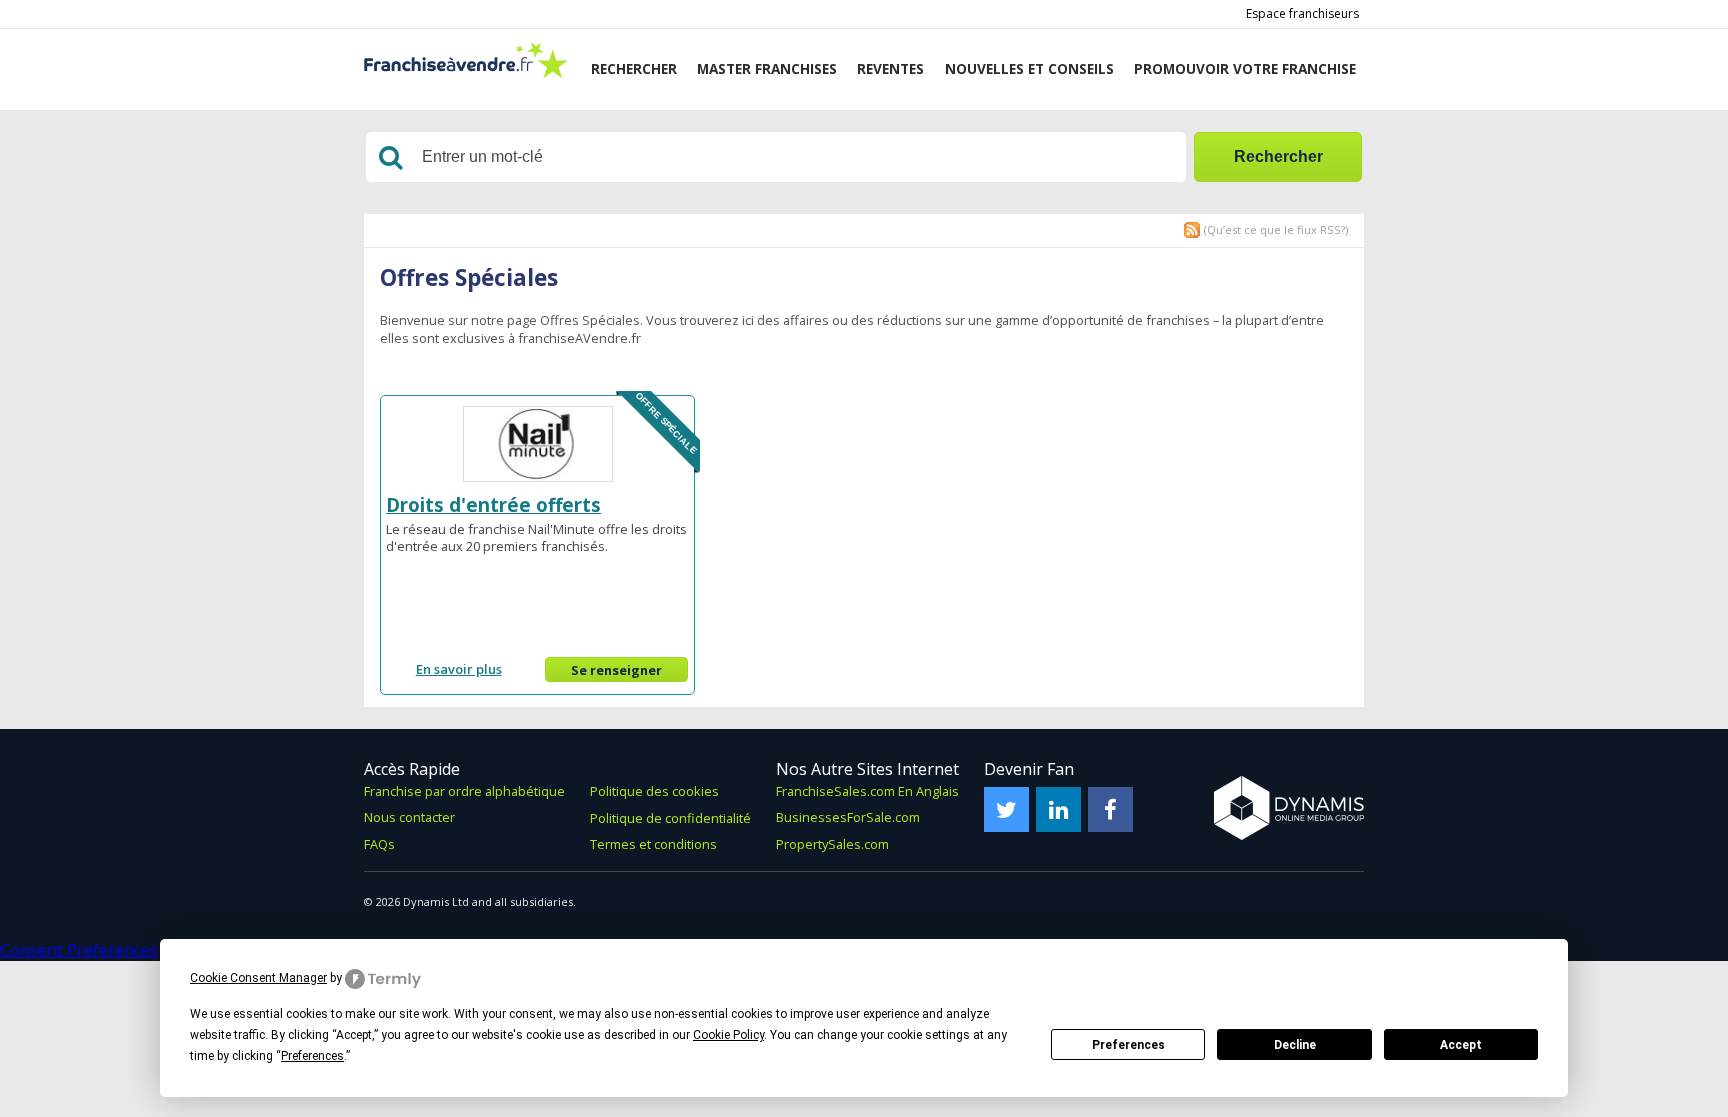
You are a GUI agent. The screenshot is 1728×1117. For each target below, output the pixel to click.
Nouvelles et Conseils (1029, 68)
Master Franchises (767, 68)
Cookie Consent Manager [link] (258, 978)
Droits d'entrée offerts (493, 504)
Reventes (890, 68)
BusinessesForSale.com (848, 817)
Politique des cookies (654, 791)
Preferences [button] (312, 1056)
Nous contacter (409, 817)
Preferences (1128, 1045)
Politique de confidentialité (670, 818)
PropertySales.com (832, 844)
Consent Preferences (79, 950)
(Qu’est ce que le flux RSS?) (1276, 229)
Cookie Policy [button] (728, 1035)
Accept (1461, 1045)
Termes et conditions (653, 844)
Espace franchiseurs (1302, 13)
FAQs (379, 844)
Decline (1295, 1045)
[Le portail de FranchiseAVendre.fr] (466, 73)
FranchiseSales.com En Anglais (867, 791)
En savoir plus (459, 669)
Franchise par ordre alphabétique (464, 791)
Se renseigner (616, 670)
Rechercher (634, 68)
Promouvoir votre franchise (1245, 68)
